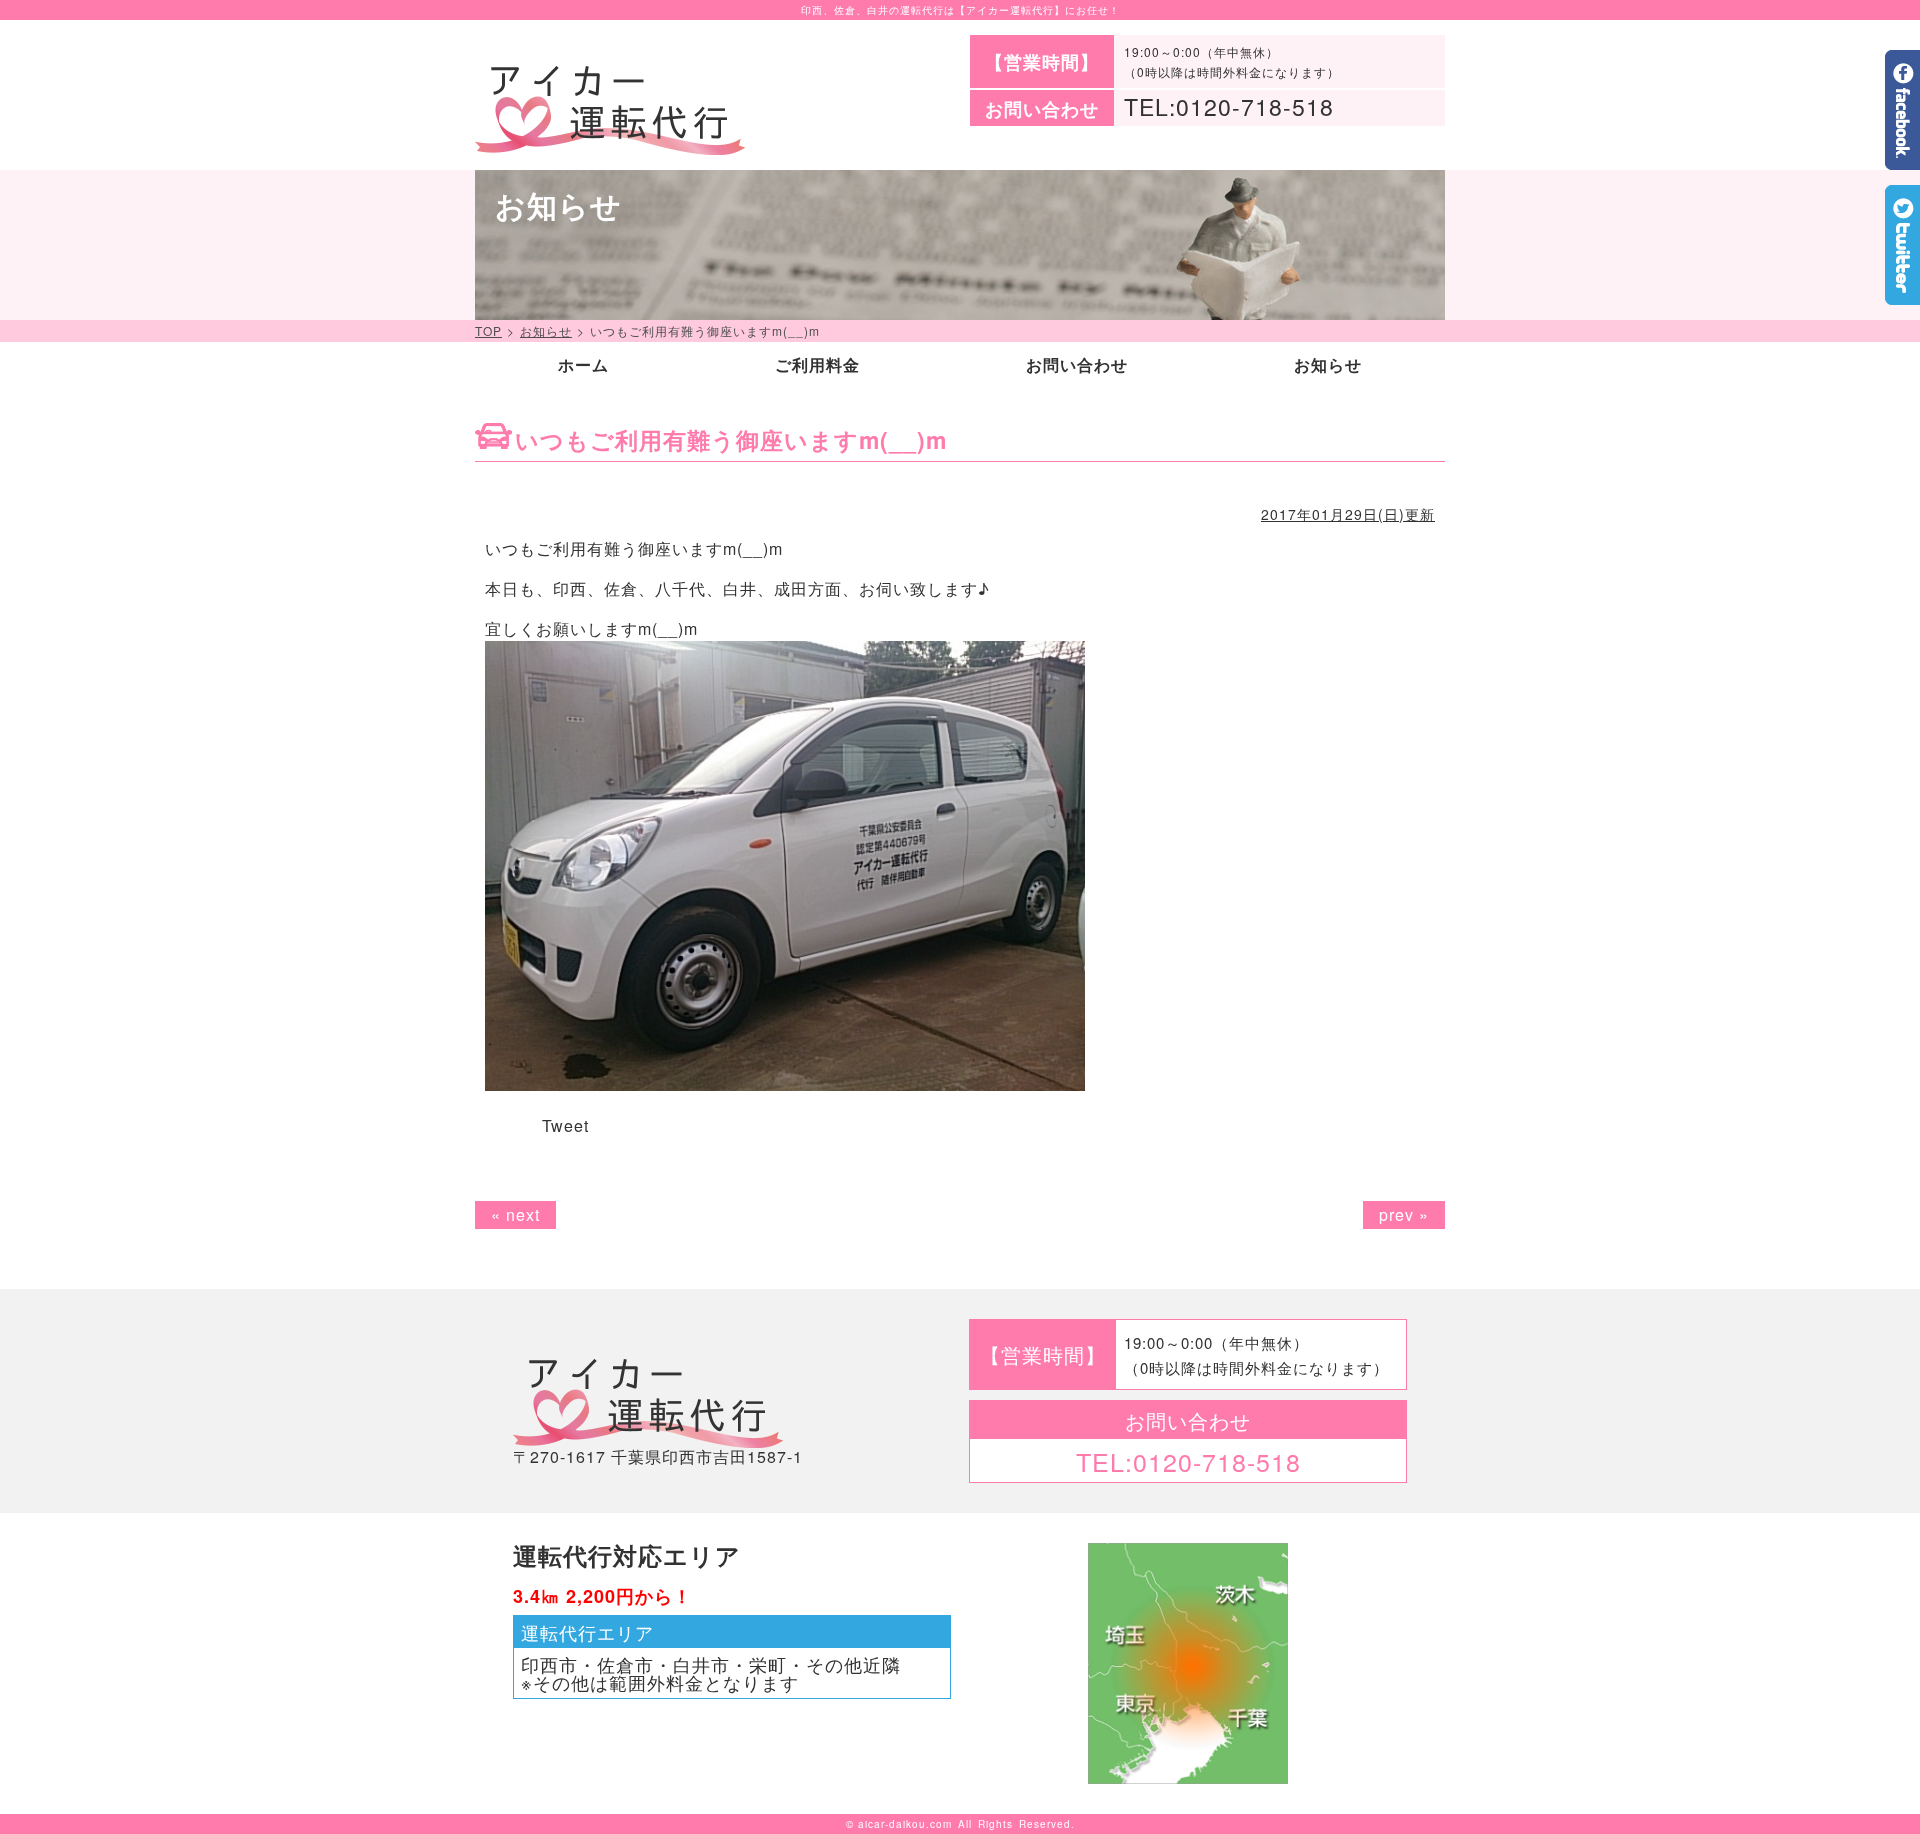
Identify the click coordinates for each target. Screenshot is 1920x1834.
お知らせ (546, 331)
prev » (1404, 1214)
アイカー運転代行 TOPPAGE (610, 110)
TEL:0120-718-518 (1229, 106)
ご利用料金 (817, 364)
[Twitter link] (1902, 296)
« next (515, 1214)
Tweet (565, 1125)
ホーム (583, 364)
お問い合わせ (1077, 364)
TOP (488, 331)
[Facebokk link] (1902, 161)
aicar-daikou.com (905, 1824)
